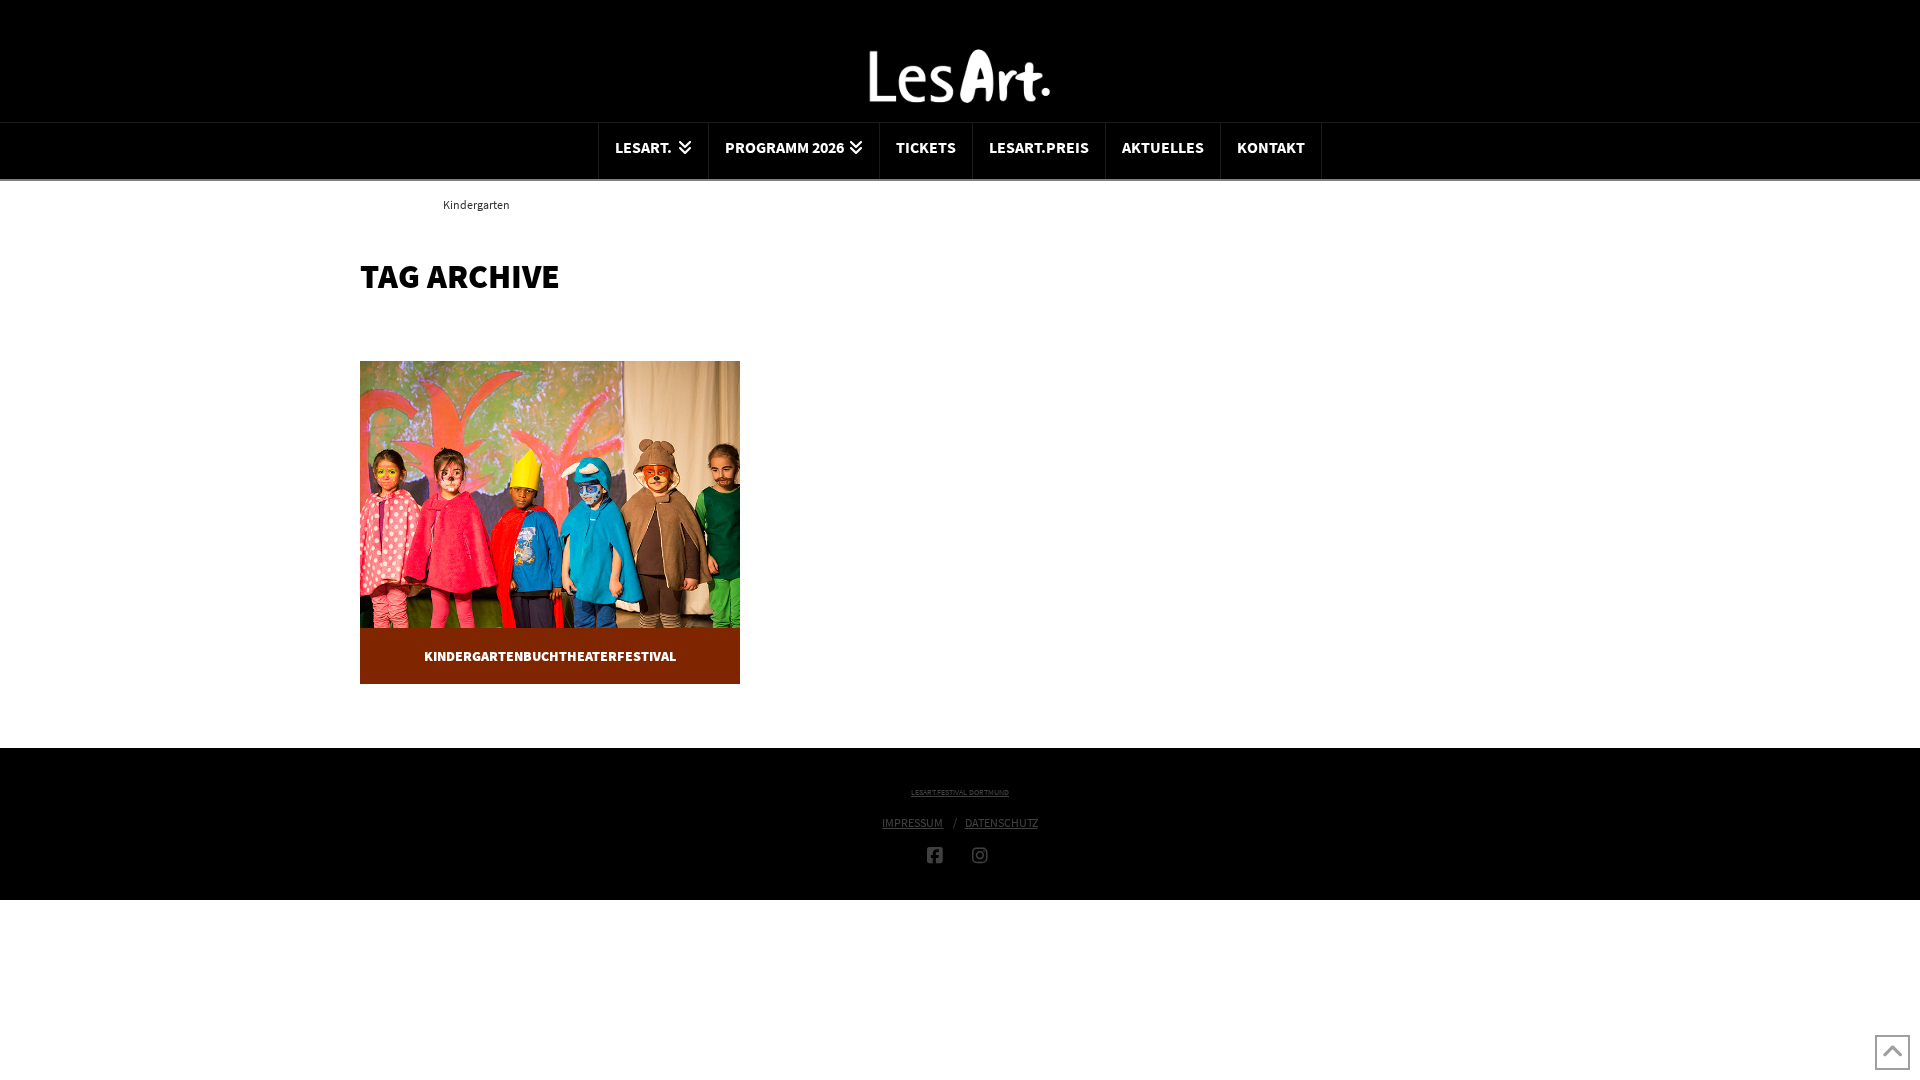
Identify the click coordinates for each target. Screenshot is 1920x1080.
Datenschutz (1001, 822)
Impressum (912, 822)
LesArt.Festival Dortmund (960, 792)
